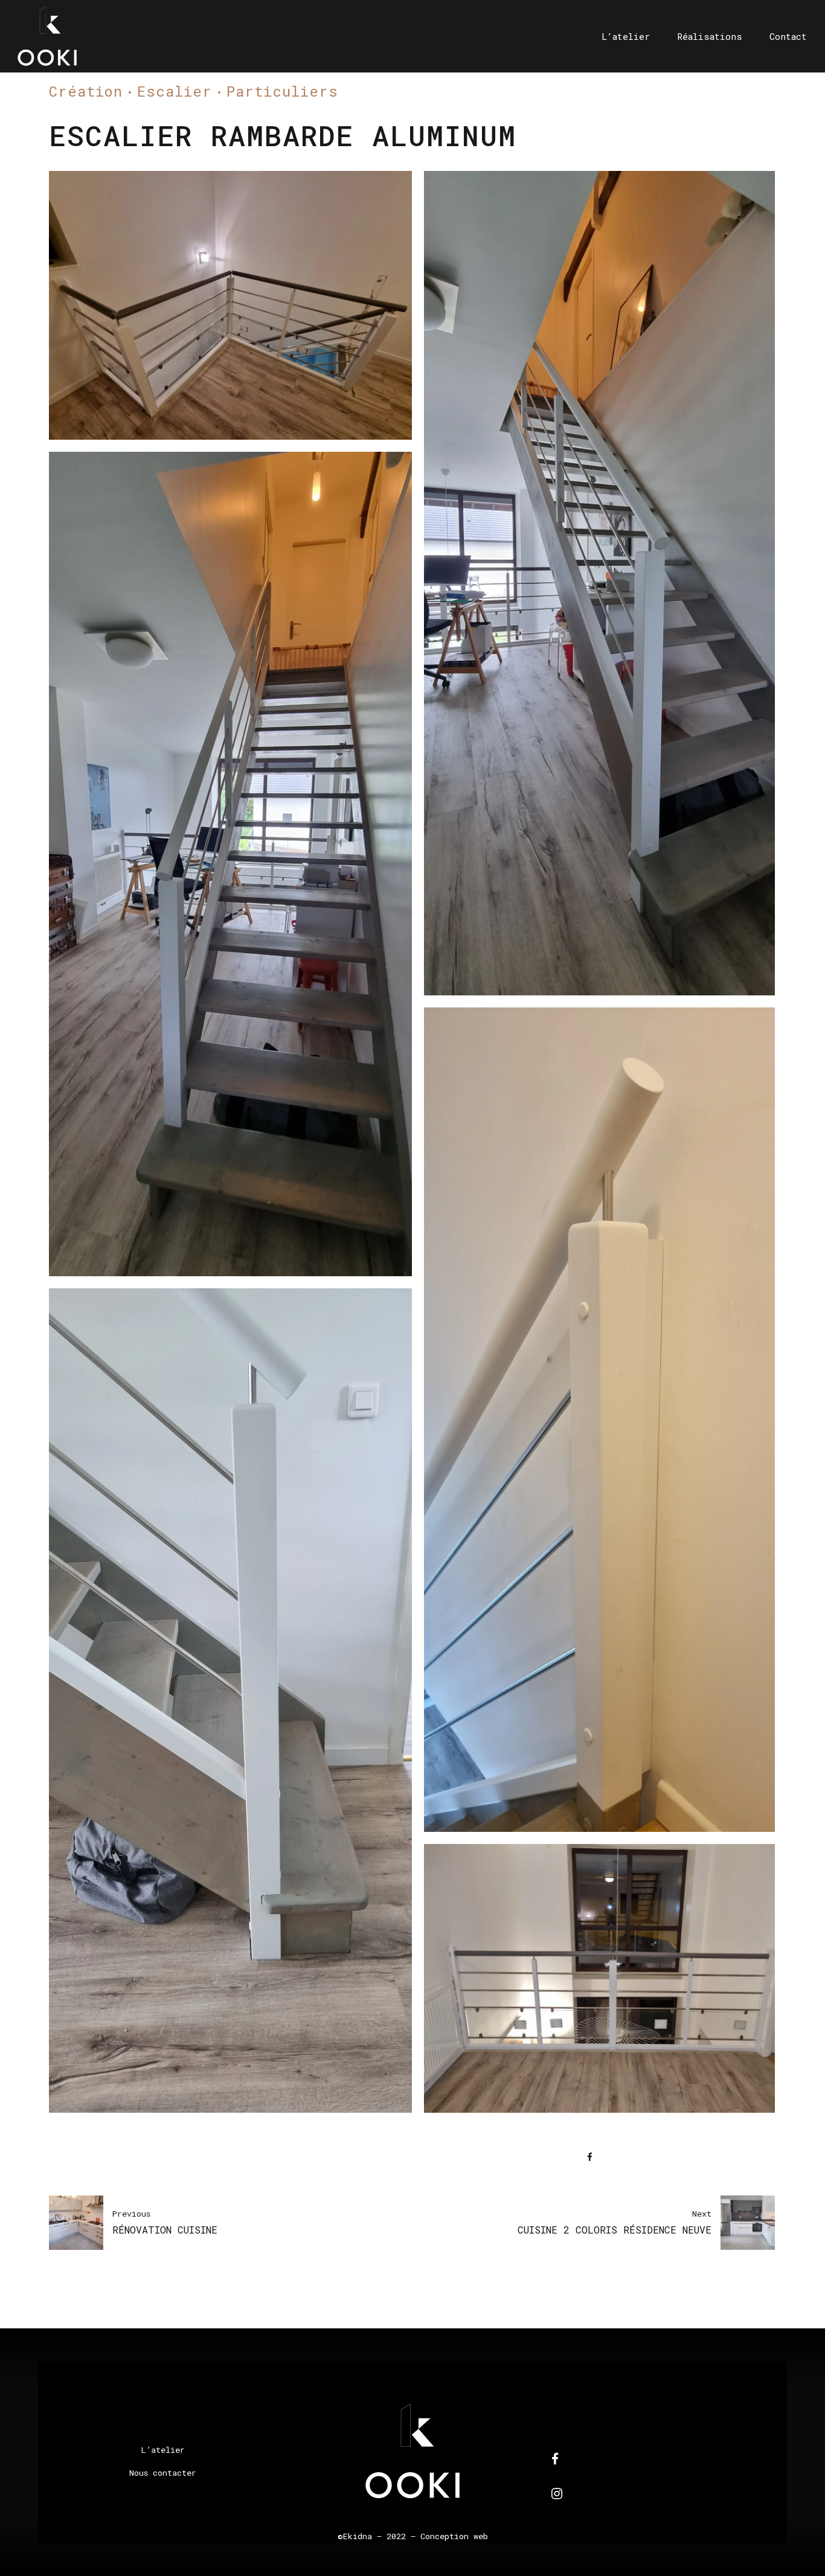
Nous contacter (163, 2473)
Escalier (175, 91)
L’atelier (626, 36)
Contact (788, 36)
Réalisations (710, 36)
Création (86, 91)
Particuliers (282, 91)
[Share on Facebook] (590, 2157)
